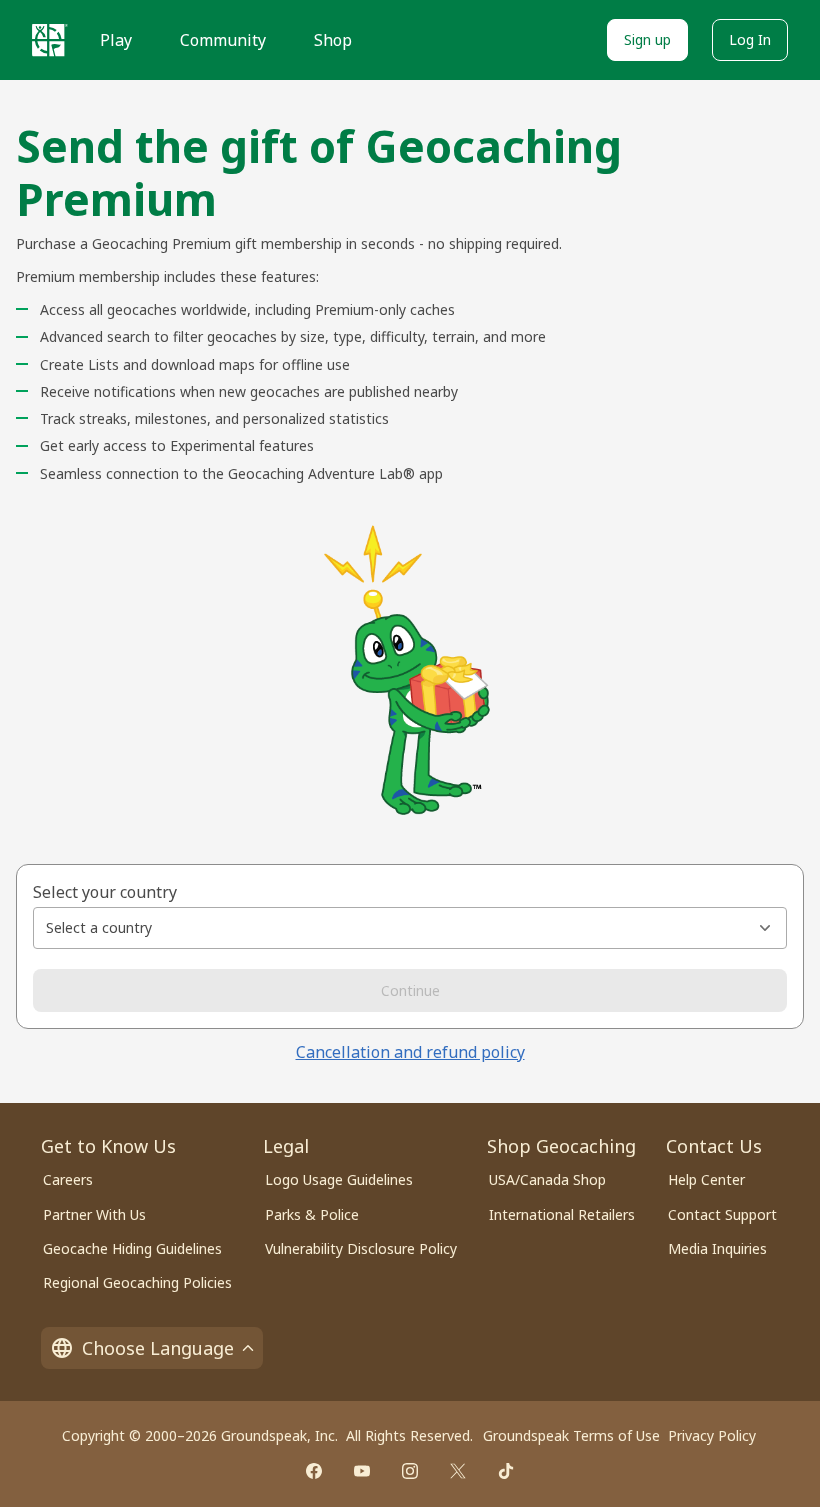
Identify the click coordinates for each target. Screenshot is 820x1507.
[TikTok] (506, 1471)
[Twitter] (458, 1471)
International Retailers (562, 1214)
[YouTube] (362, 1471)
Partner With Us (94, 1214)
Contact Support (722, 1214)
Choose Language (158, 1348)
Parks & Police (312, 1214)
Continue (410, 990)
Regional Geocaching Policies (137, 1282)
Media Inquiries (717, 1248)
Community (223, 40)
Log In (750, 39)
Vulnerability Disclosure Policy (361, 1248)
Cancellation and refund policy (410, 1052)
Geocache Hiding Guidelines (132, 1248)
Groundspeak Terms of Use (571, 1435)
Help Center (706, 1179)
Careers (68, 1179)
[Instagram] (410, 1471)
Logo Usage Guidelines (339, 1179)
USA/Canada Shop (547, 1179)
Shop (333, 40)
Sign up (647, 39)
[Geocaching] (50, 40)
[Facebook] (314, 1471)
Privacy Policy (712, 1435)
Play (116, 40)
